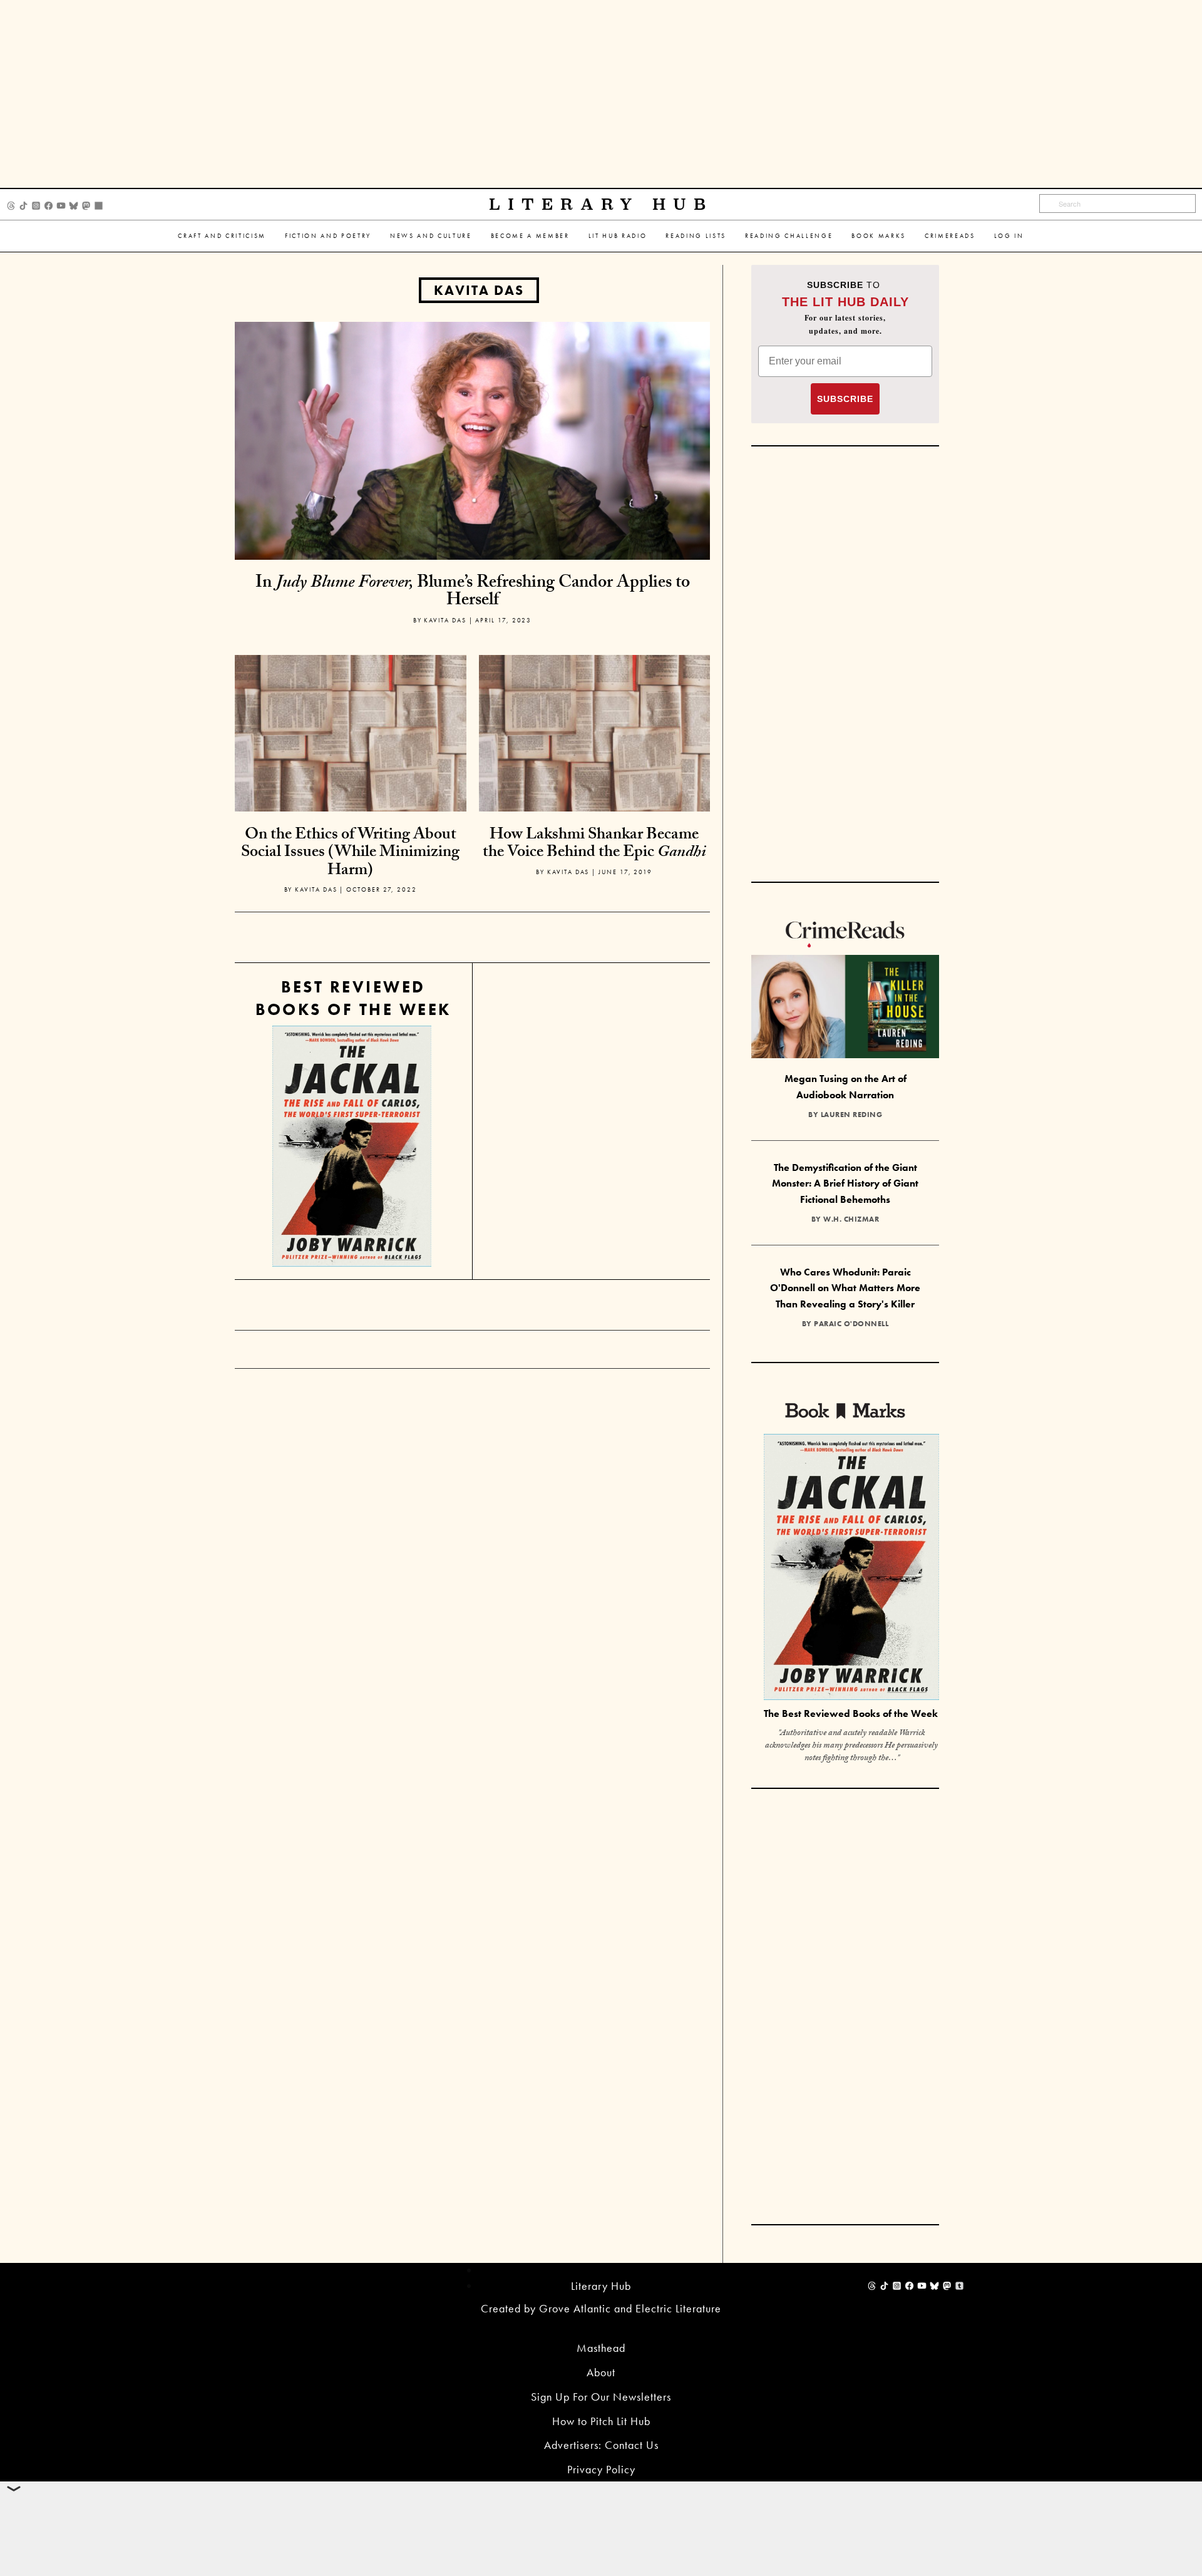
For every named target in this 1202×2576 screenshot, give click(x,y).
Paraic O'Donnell (851, 1324)
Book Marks (879, 236)
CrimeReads (950, 236)
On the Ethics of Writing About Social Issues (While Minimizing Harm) (350, 854)
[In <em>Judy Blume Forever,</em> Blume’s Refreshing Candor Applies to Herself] (472, 439)
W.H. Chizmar (851, 1219)
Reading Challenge (789, 236)
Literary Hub (601, 204)
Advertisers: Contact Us (601, 2445)
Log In (1009, 236)
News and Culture (431, 236)
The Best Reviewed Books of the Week (851, 1713)
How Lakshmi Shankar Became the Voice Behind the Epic (594, 845)
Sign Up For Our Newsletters (601, 2397)
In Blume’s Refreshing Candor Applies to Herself (473, 593)
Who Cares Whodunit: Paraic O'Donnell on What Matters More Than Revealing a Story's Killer (845, 1288)
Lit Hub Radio (618, 236)
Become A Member (530, 236)
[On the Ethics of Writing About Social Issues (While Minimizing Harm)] (351, 769)
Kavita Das (479, 290)
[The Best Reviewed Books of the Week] (851, 1568)
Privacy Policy (601, 2469)
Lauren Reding (852, 1115)
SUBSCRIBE (845, 399)
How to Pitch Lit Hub (601, 2421)
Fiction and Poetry (328, 236)
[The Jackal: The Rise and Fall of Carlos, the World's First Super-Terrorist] (352, 1146)
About (601, 2372)
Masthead (601, 2348)
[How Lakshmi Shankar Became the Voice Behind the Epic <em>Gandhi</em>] (595, 769)
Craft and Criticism (222, 236)
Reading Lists (696, 236)
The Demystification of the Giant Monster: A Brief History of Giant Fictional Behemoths (845, 1183)
